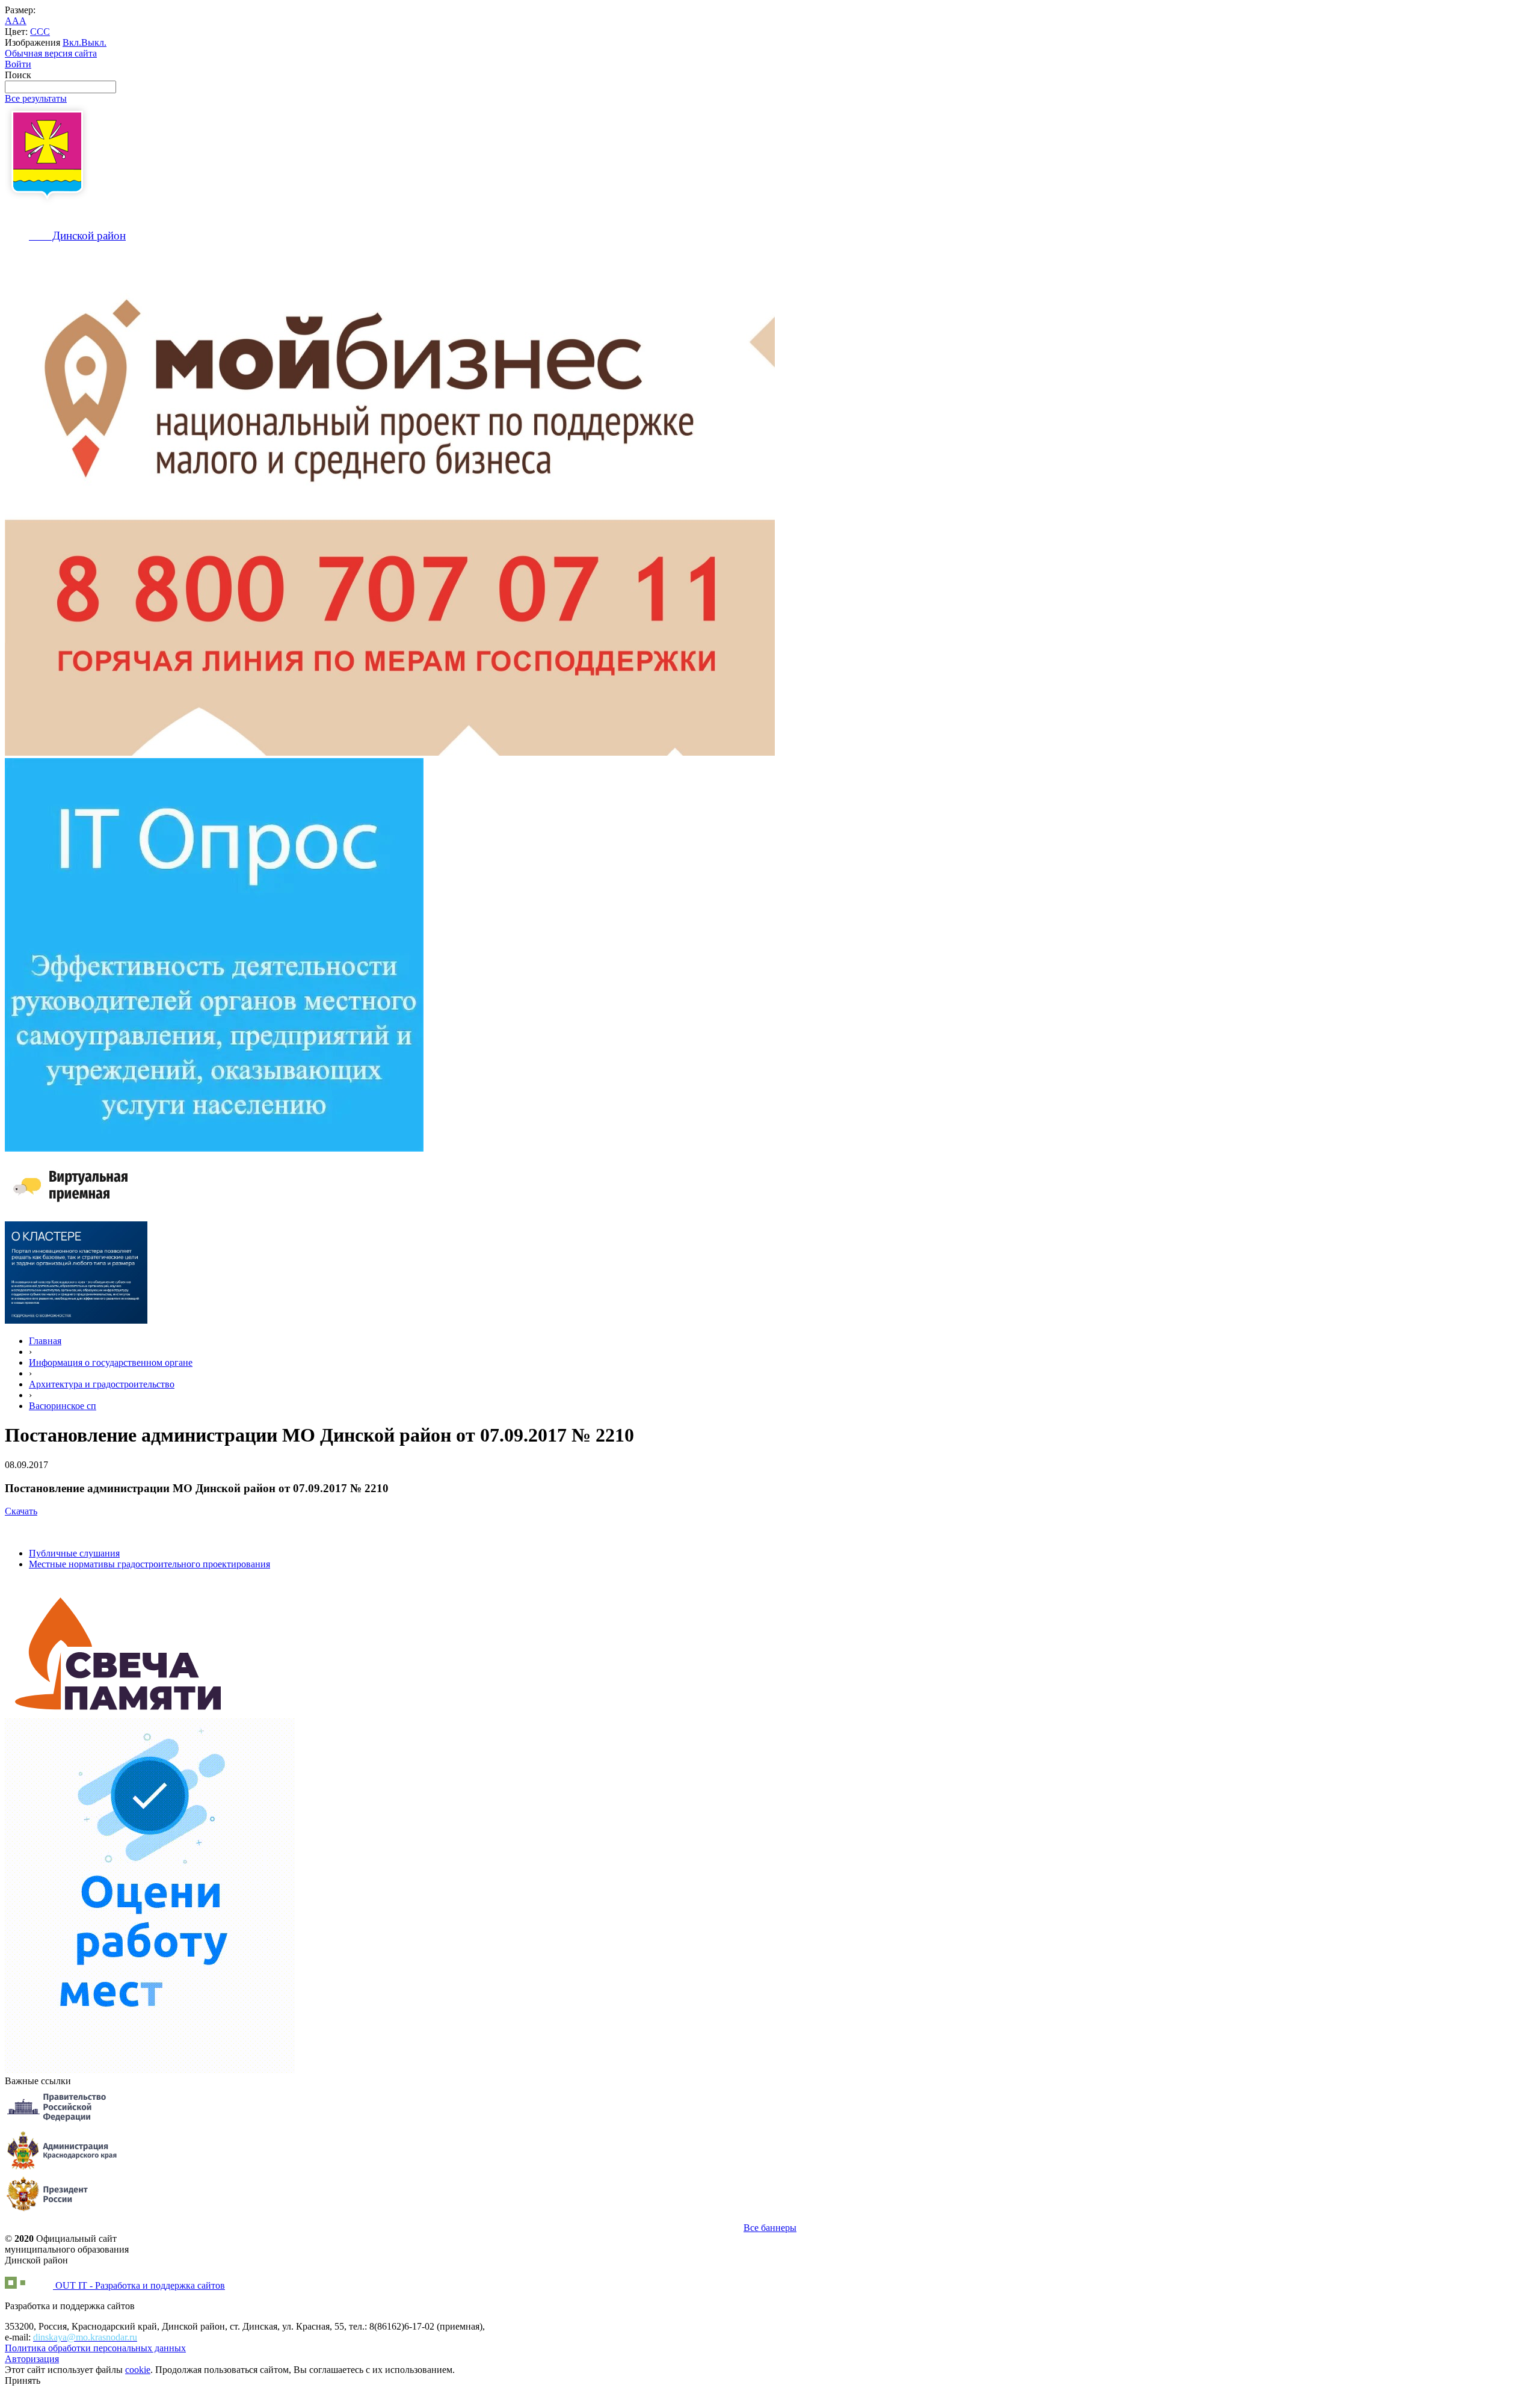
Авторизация (32, 2359)
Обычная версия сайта (51, 53)
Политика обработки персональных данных (95, 2348)
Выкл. (94, 42)
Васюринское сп (63, 1406)
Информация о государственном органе (111, 1362)
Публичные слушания (74, 1553)
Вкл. (72, 42)
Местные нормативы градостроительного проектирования (149, 1564)
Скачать (21, 1511)
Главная (45, 1341)
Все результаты (36, 98)
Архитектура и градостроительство (102, 1384)
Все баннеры (770, 2228)
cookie (138, 2370)
